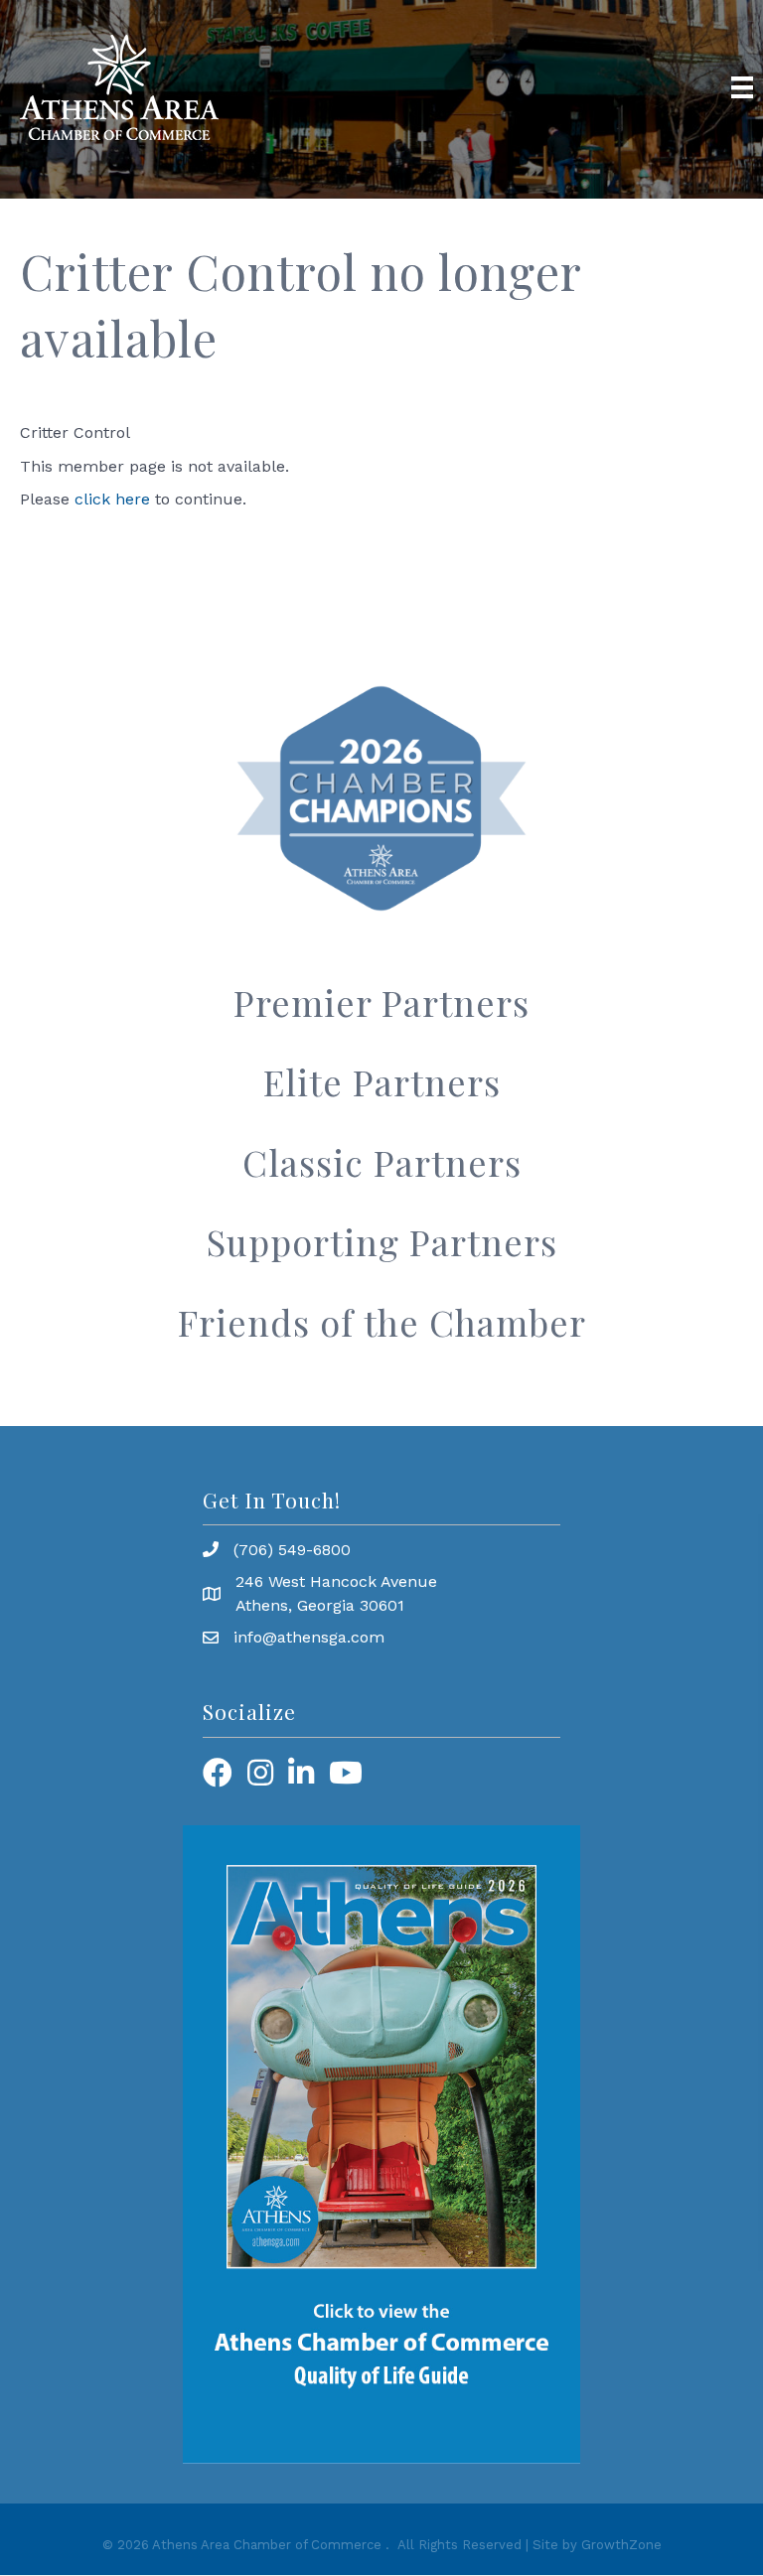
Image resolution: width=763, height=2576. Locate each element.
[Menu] (742, 87)
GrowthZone (621, 2545)
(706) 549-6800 (292, 1550)
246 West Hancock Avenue (336, 1581)
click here (112, 499)
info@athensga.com (309, 1637)
